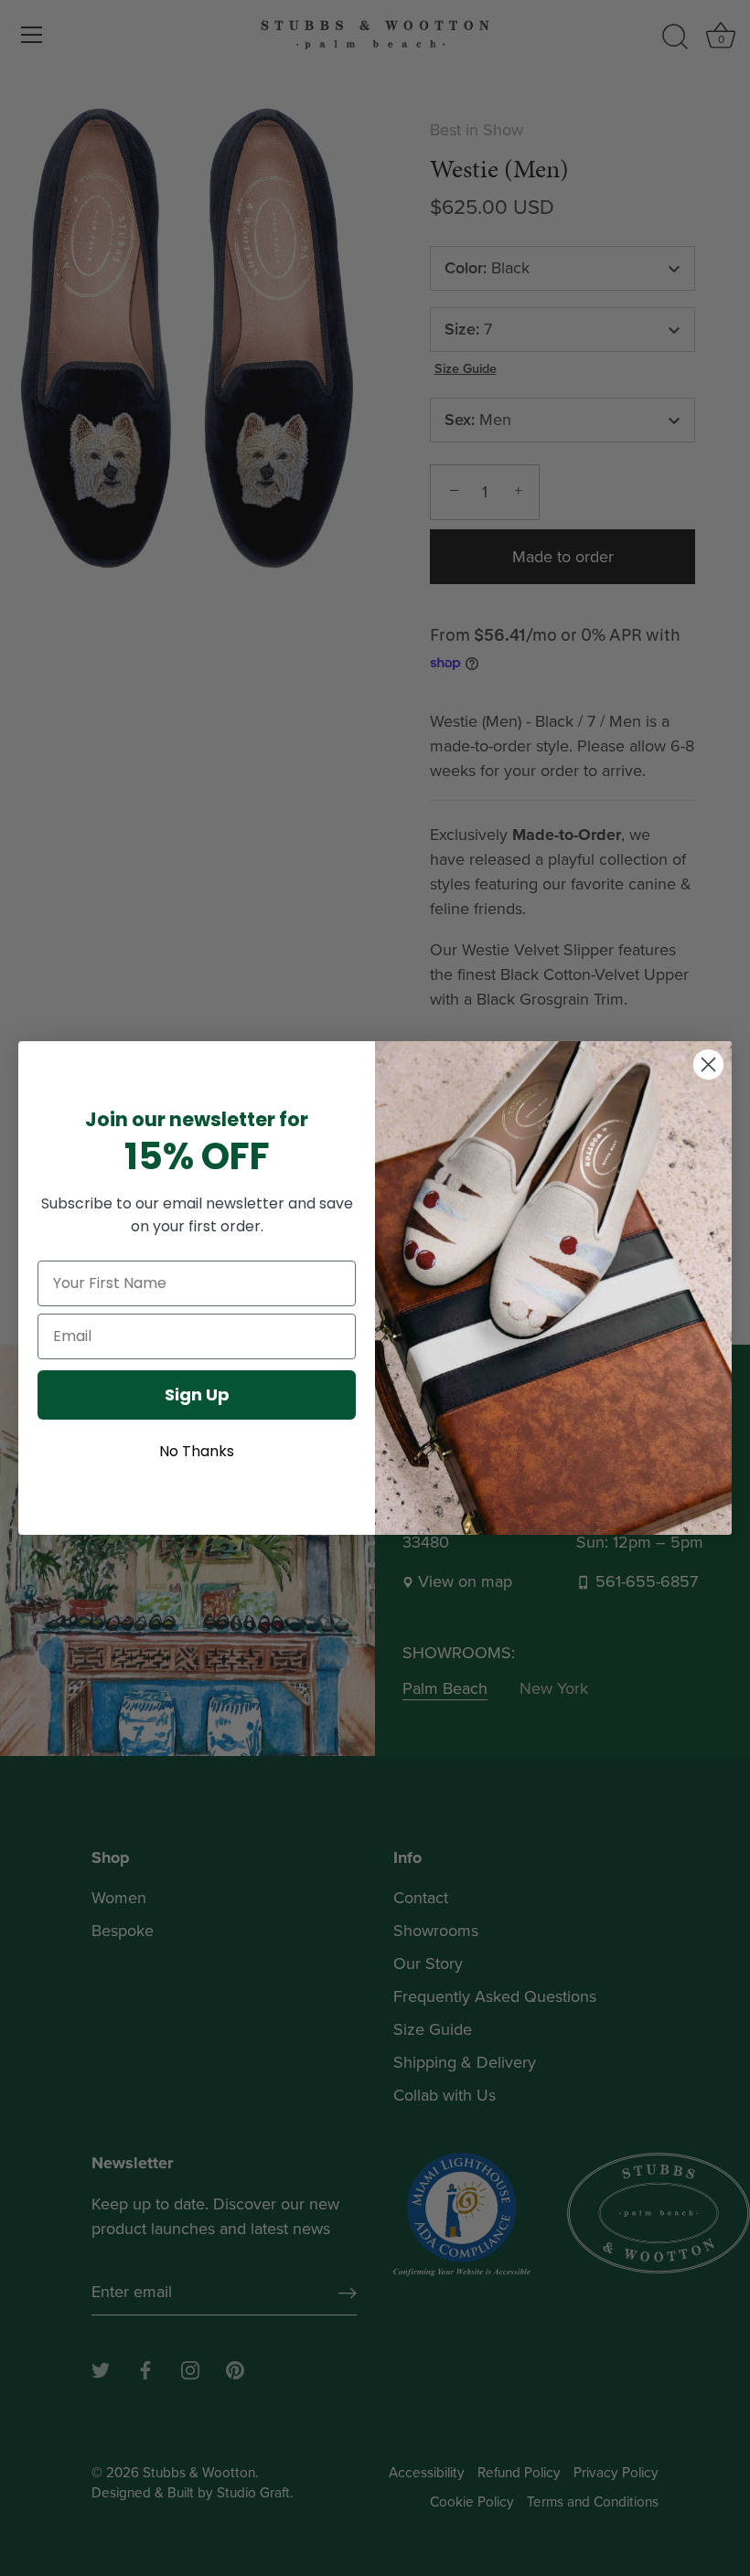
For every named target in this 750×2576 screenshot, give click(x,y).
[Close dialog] (708, 1064)
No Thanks (197, 1451)
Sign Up (197, 1394)
